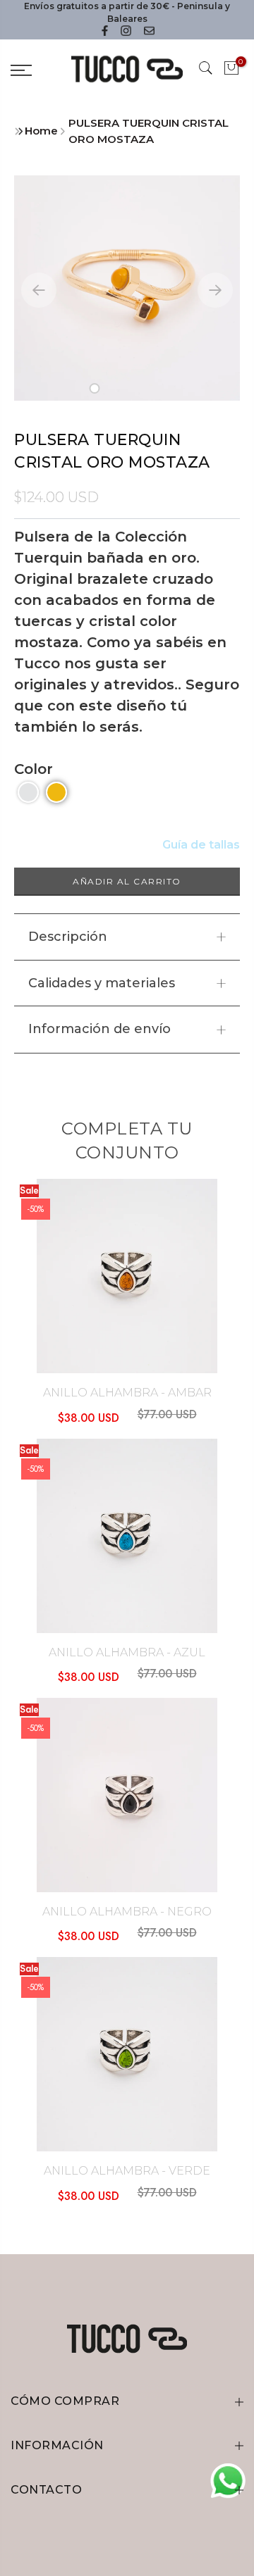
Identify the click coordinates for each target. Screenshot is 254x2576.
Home (41, 131)
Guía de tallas (201, 845)
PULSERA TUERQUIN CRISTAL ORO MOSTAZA (149, 131)
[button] (95, 388)
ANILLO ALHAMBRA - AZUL (127, 1652)
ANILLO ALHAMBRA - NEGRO (127, 1912)
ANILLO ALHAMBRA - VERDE (127, 2171)
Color (34, 769)
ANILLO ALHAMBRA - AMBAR (127, 1393)
